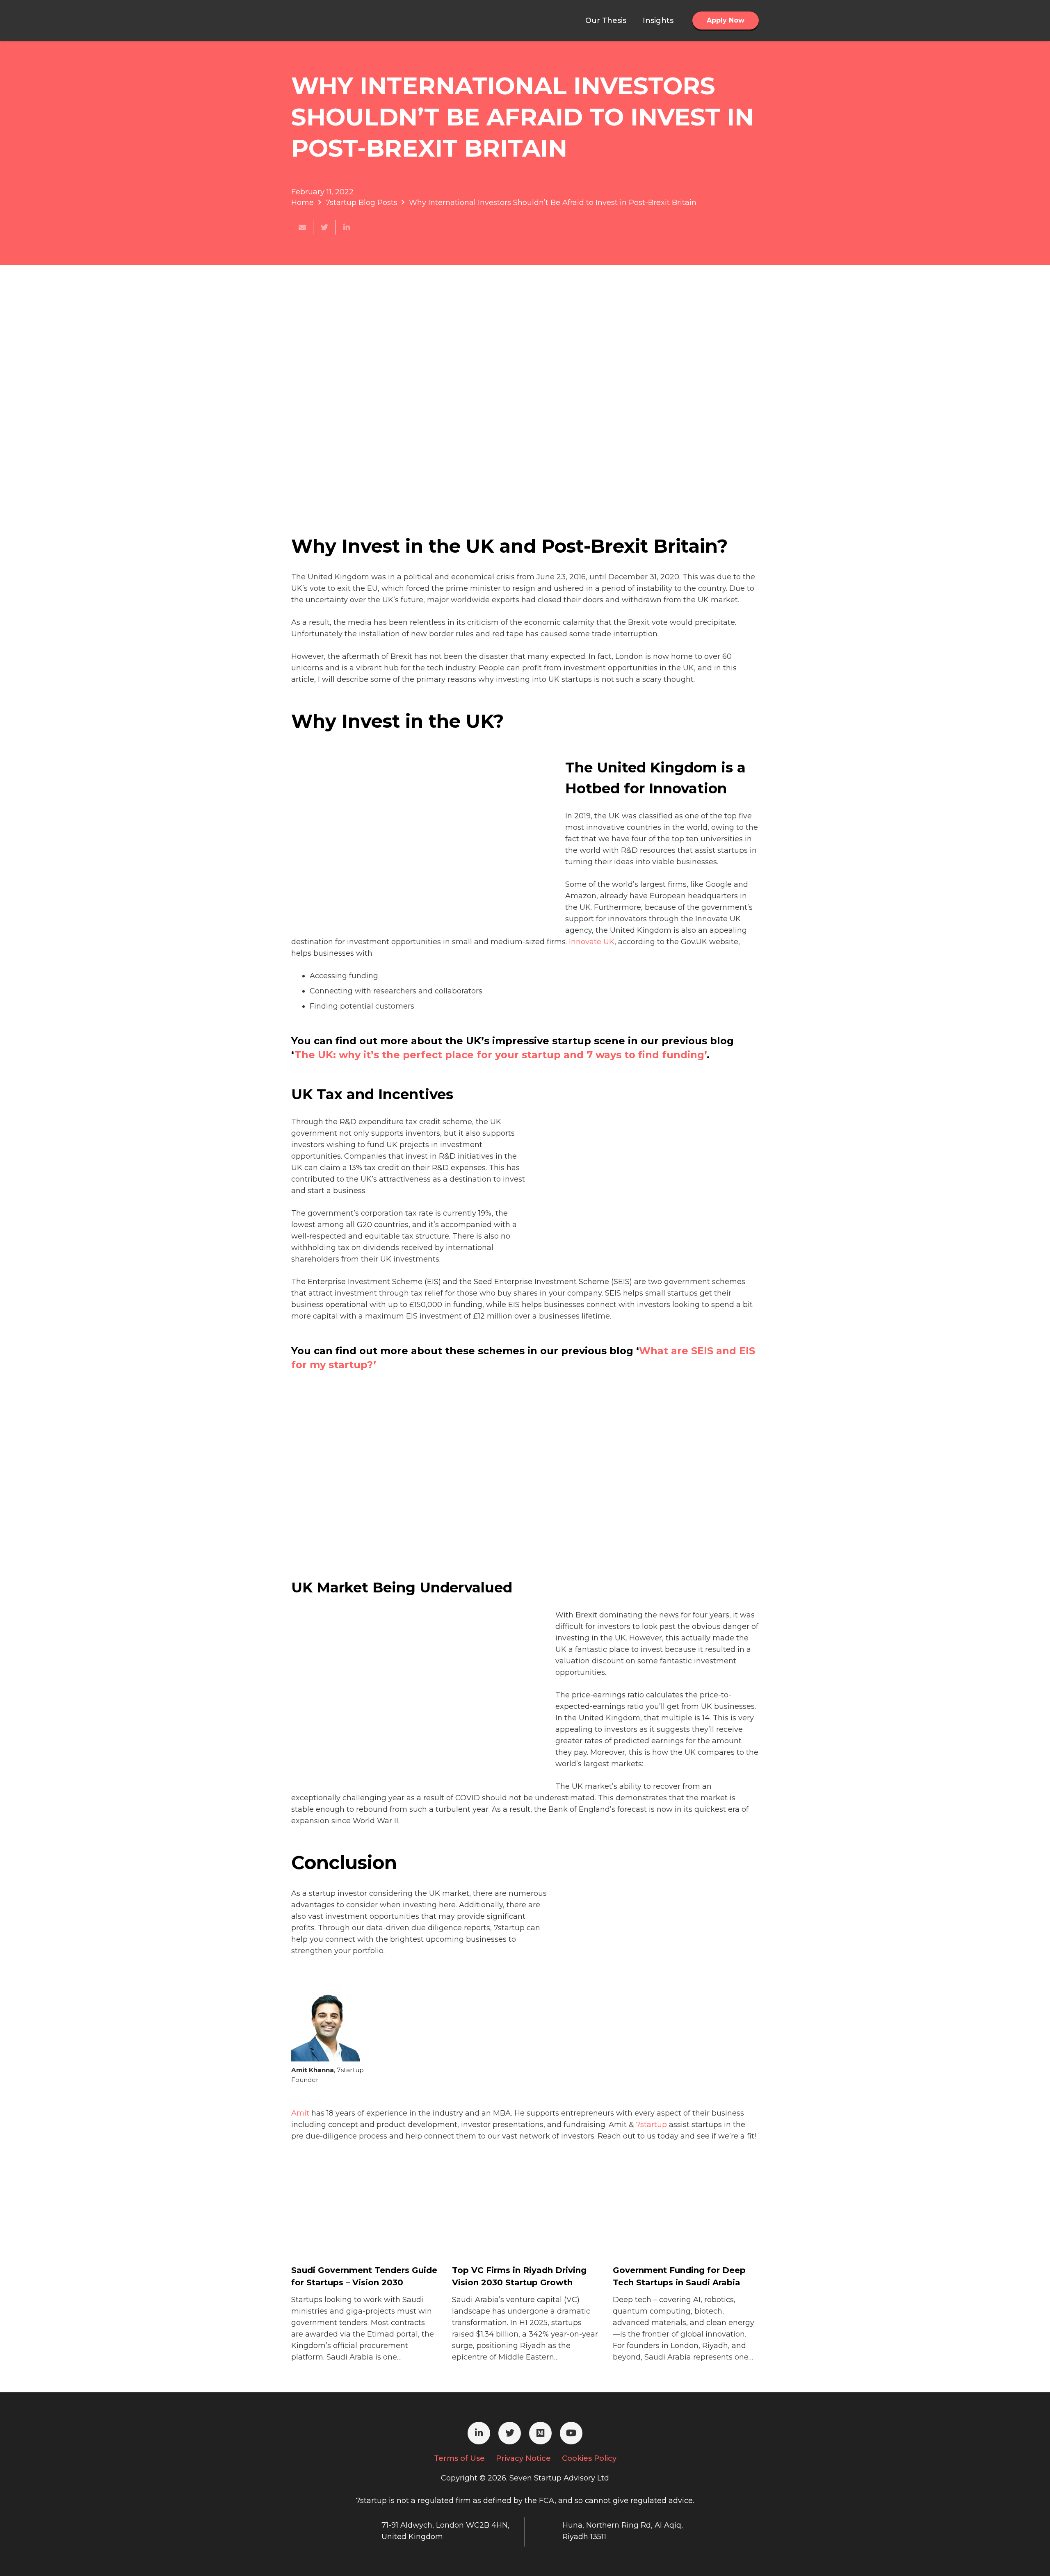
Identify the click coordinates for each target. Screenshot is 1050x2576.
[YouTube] (571, 2433)
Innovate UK (592, 942)
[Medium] (540, 2433)
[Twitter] (510, 2433)
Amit (300, 2113)
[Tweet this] (324, 227)
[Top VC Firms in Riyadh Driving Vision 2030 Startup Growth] (514, 2230)
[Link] (333, 20)
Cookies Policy (589, 2458)
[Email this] (302, 227)
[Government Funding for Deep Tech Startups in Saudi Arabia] (674, 2230)
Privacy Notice (523, 2458)
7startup (652, 2125)
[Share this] (347, 227)
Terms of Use (459, 2458)
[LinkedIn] (479, 2433)
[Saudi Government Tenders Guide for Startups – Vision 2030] (353, 2230)
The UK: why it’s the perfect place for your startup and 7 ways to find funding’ (501, 1055)
